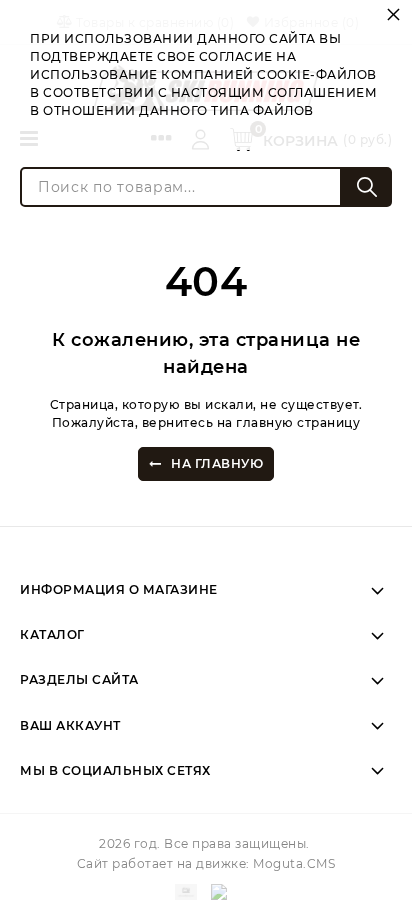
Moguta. (294, 863)
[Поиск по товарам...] (367, 187)
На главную (217, 463)
